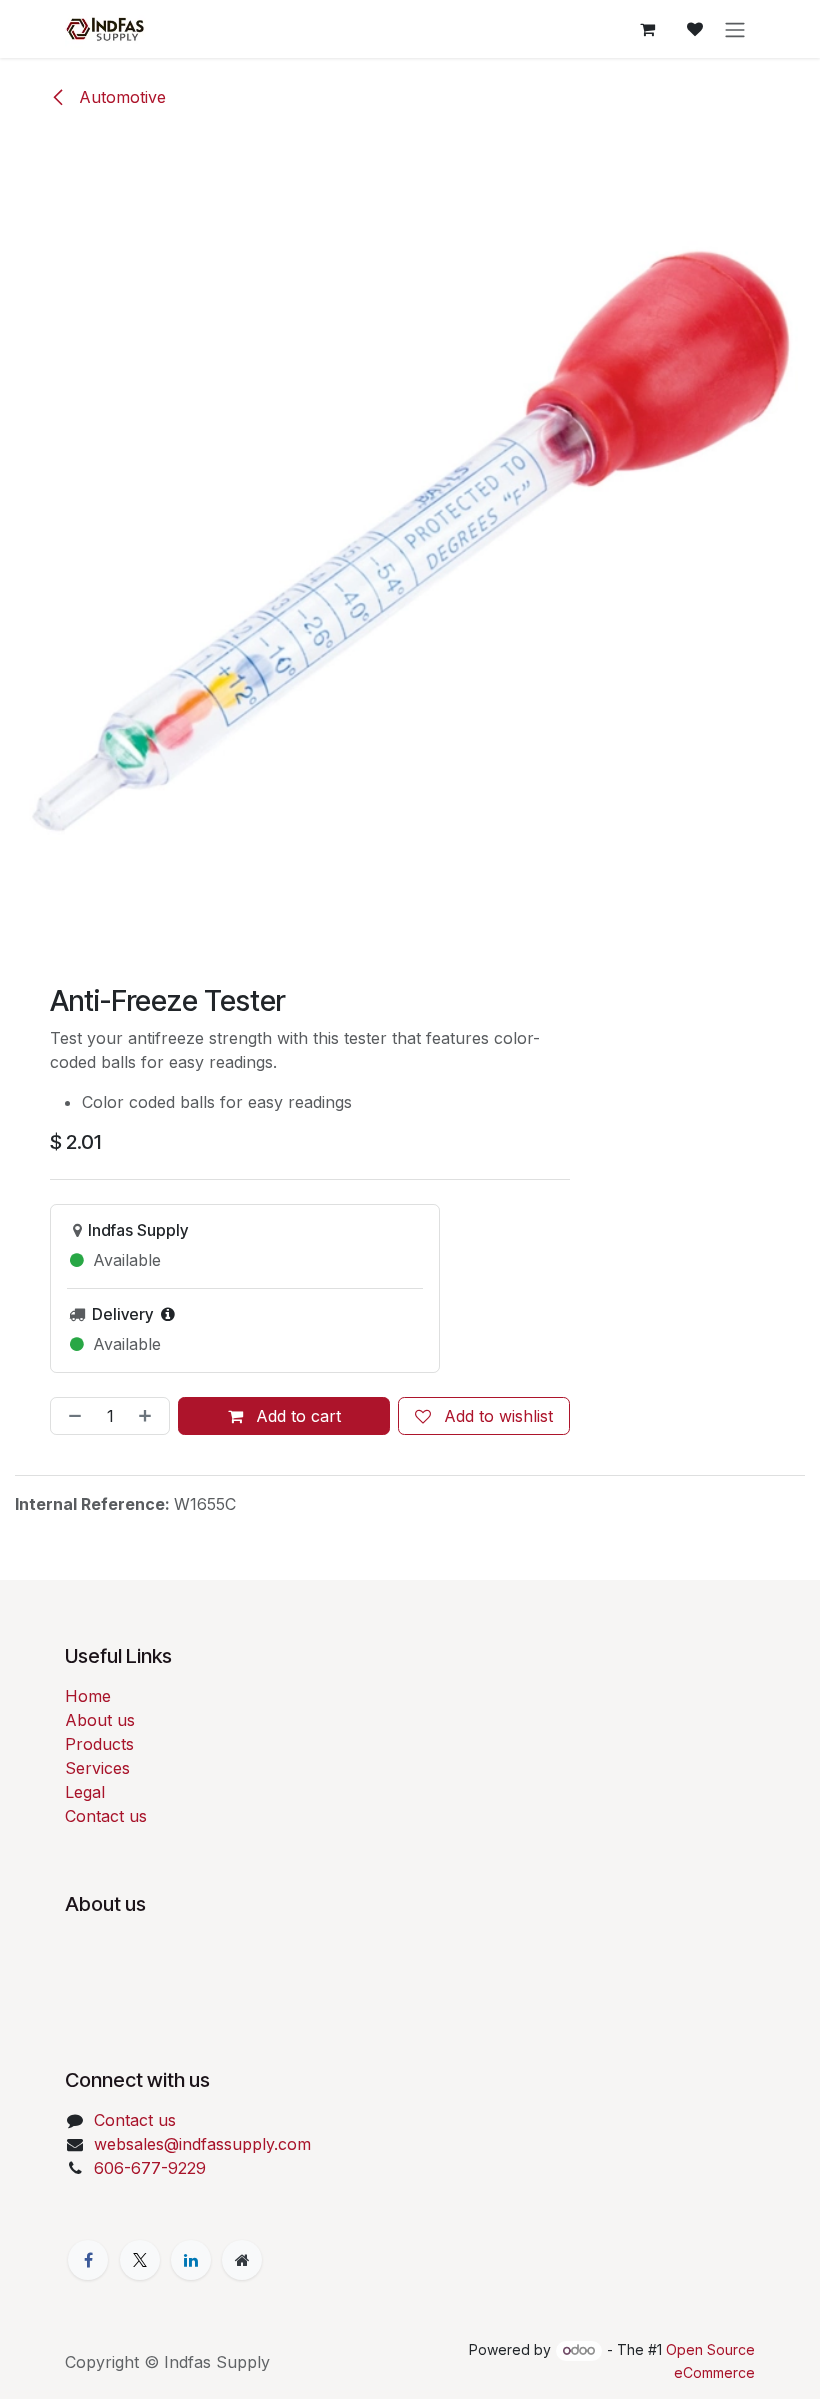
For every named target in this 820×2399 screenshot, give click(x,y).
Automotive (120, 97)
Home (88, 1696)
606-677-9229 (150, 2168)
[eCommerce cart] (647, 29)
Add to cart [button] (296, 1416)
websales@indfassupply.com (202, 2144)
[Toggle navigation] (735, 29)
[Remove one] (71, 1416)
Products (99, 1744)
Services (97, 1768)
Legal (85, 1792)
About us (100, 1720)
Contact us (106, 1816)
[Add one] (149, 1416)
